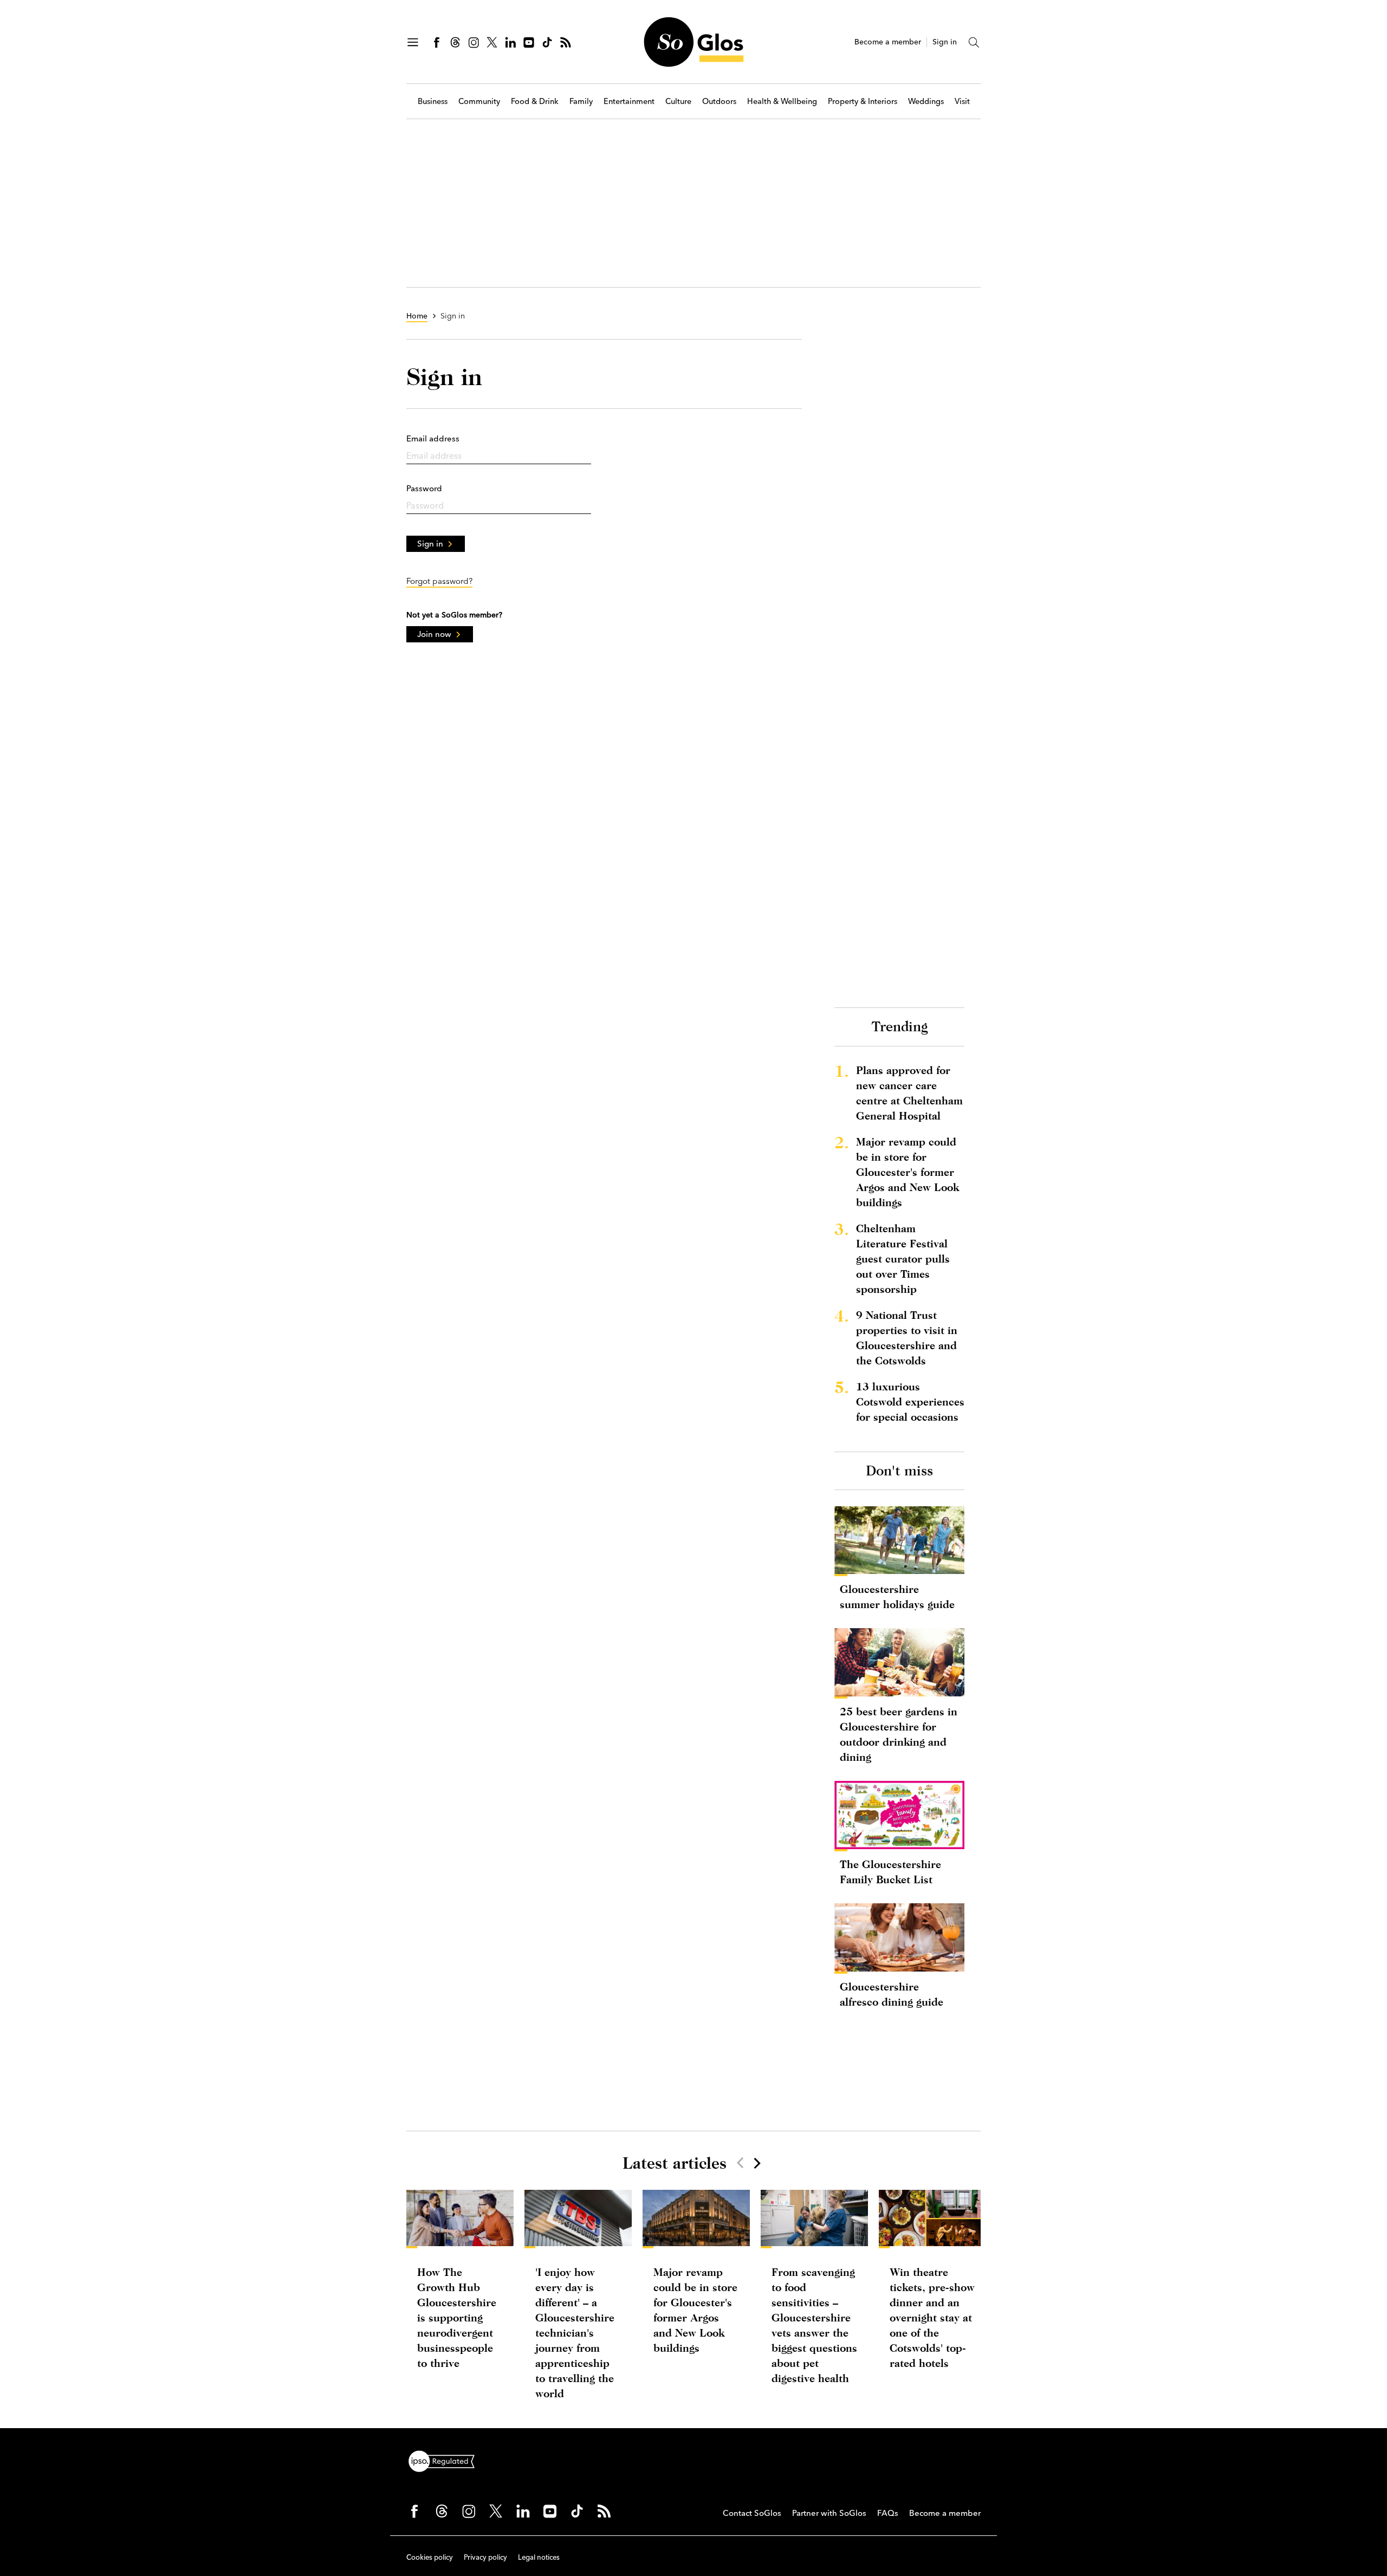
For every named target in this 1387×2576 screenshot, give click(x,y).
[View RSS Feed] (566, 42)
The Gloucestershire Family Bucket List (890, 1872)
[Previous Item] (740, 2163)
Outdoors (719, 102)
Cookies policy (430, 2557)
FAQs (888, 2513)
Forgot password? (439, 581)
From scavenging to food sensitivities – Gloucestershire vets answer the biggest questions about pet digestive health (814, 2325)
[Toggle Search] (974, 42)
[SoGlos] (693, 42)
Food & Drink (535, 102)
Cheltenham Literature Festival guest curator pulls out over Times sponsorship (903, 1258)
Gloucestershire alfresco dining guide (892, 1994)
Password (424, 488)
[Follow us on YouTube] (529, 42)
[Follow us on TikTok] (547, 42)
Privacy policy (485, 2557)
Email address (433, 438)
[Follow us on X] (492, 42)
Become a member (888, 42)
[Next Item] (756, 2163)
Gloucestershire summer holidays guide (897, 1596)
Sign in (945, 42)
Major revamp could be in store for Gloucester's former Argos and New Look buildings (908, 1172)
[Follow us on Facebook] (437, 42)
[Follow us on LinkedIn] (510, 42)
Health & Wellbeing (782, 102)
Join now (434, 634)
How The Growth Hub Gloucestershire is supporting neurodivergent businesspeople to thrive (457, 2317)
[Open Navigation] (413, 42)
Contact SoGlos (752, 2513)
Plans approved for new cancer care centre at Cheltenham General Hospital (909, 1093)
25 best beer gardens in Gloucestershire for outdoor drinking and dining (899, 1734)
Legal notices (539, 2557)
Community (479, 102)
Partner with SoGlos (829, 2513)
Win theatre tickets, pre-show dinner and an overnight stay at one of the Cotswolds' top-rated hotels (932, 2317)
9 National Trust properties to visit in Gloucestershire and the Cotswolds (907, 1338)
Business (433, 102)
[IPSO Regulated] (446, 2460)
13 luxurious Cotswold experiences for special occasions (910, 1401)
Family (581, 102)
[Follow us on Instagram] (474, 42)
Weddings (926, 102)
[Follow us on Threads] (455, 42)
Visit (962, 102)
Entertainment (629, 102)
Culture (678, 102)
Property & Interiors (863, 102)
